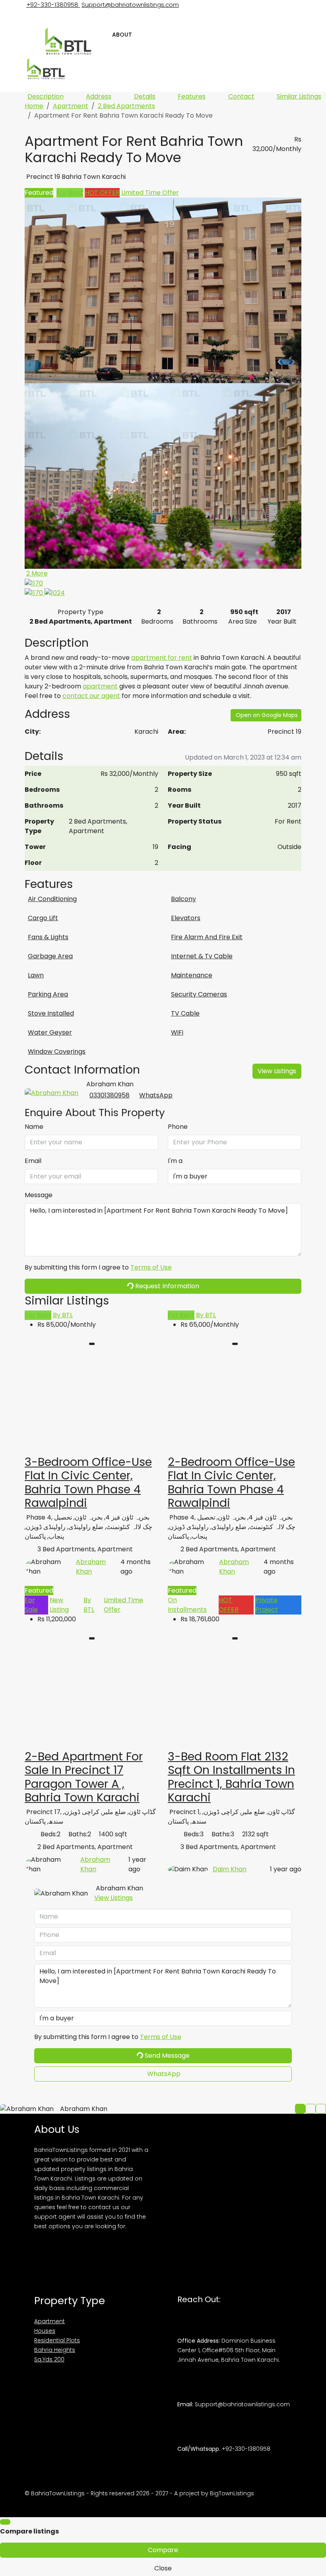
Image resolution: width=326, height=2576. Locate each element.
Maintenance (192, 975)
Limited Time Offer (150, 193)
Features (192, 96)
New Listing (59, 1605)
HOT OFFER (102, 193)
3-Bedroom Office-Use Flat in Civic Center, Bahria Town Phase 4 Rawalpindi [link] (88, 1482)
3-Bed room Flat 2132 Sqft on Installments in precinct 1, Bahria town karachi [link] (231, 1777)
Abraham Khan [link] (91, 1567)
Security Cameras (199, 994)
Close (163, 2568)
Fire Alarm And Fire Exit (207, 937)
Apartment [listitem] (49, 2321)
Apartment (71, 106)
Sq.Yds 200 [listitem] (49, 2359)
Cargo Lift (43, 918)
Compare (163, 2550)
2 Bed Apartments (126, 106)
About (122, 35)
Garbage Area (50, 956)
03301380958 (110, 1095)
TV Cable (185, 1013)
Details (145, 96)
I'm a (175, 1161)
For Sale (31, 1605)
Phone (178, 1127)
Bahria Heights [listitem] (55, 2350)
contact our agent (91, 696)
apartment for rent (162, 658)
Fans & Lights (48, 937)
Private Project (267, 1605)
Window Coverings (57, 1052)
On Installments (187, 1605)
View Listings (277, 1071)
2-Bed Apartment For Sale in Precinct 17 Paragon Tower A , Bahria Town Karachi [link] (84, 1777)
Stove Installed (51, 1013)
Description (46, 96)
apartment (100, 686)
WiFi (177, 1032)
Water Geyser (50, 1032)
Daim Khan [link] (230, 1869)
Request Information (166, 1286)
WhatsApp (156, 1095)
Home (34, 106)
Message (39, 1195)
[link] (91, 1404)
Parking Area (48, 994)
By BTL (63, 1315)
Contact (241, 96)
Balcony (183, 899)
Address (99, 96)
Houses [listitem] (45, 2331)
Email (33, 1161)
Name (34, 1127)
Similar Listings (299, 96)
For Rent (70, 193)
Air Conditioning (52, 899)
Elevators (186, 918)
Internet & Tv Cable (202, 956)
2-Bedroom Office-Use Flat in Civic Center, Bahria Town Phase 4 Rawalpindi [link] (231, 1482)
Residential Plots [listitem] (57, 2340)
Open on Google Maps (267, 715)
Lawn (36, 975)
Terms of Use (151, 1267)
